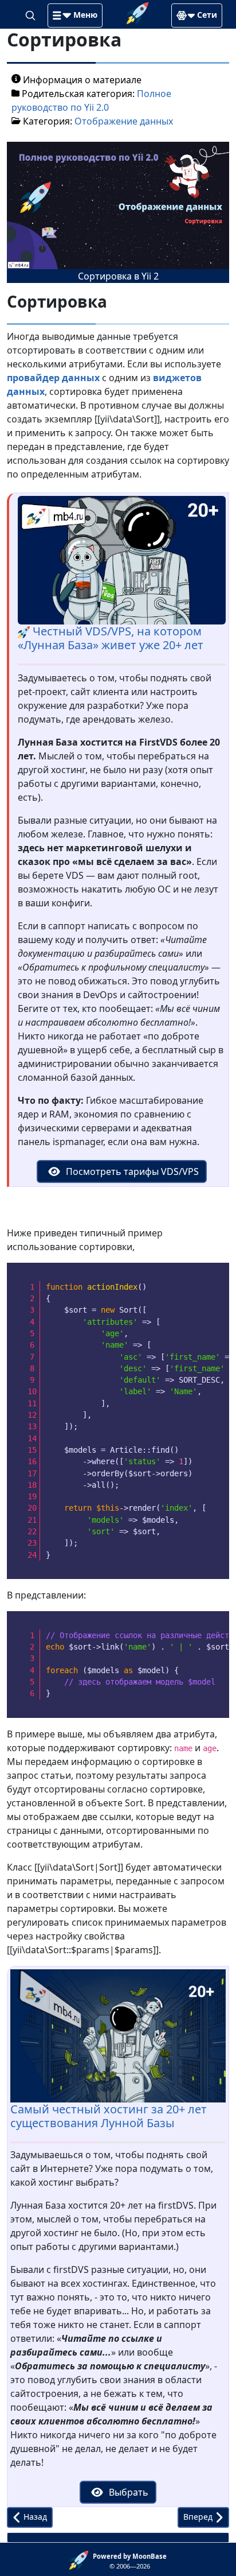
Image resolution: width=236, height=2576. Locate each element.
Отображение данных (124, 121)
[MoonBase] (81, 2559)
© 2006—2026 (130, 2561)
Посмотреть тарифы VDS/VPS (131, 1171)
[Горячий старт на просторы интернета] (137, 12)
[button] (75, 15)
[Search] (32, 14)
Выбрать (127, 2492)
